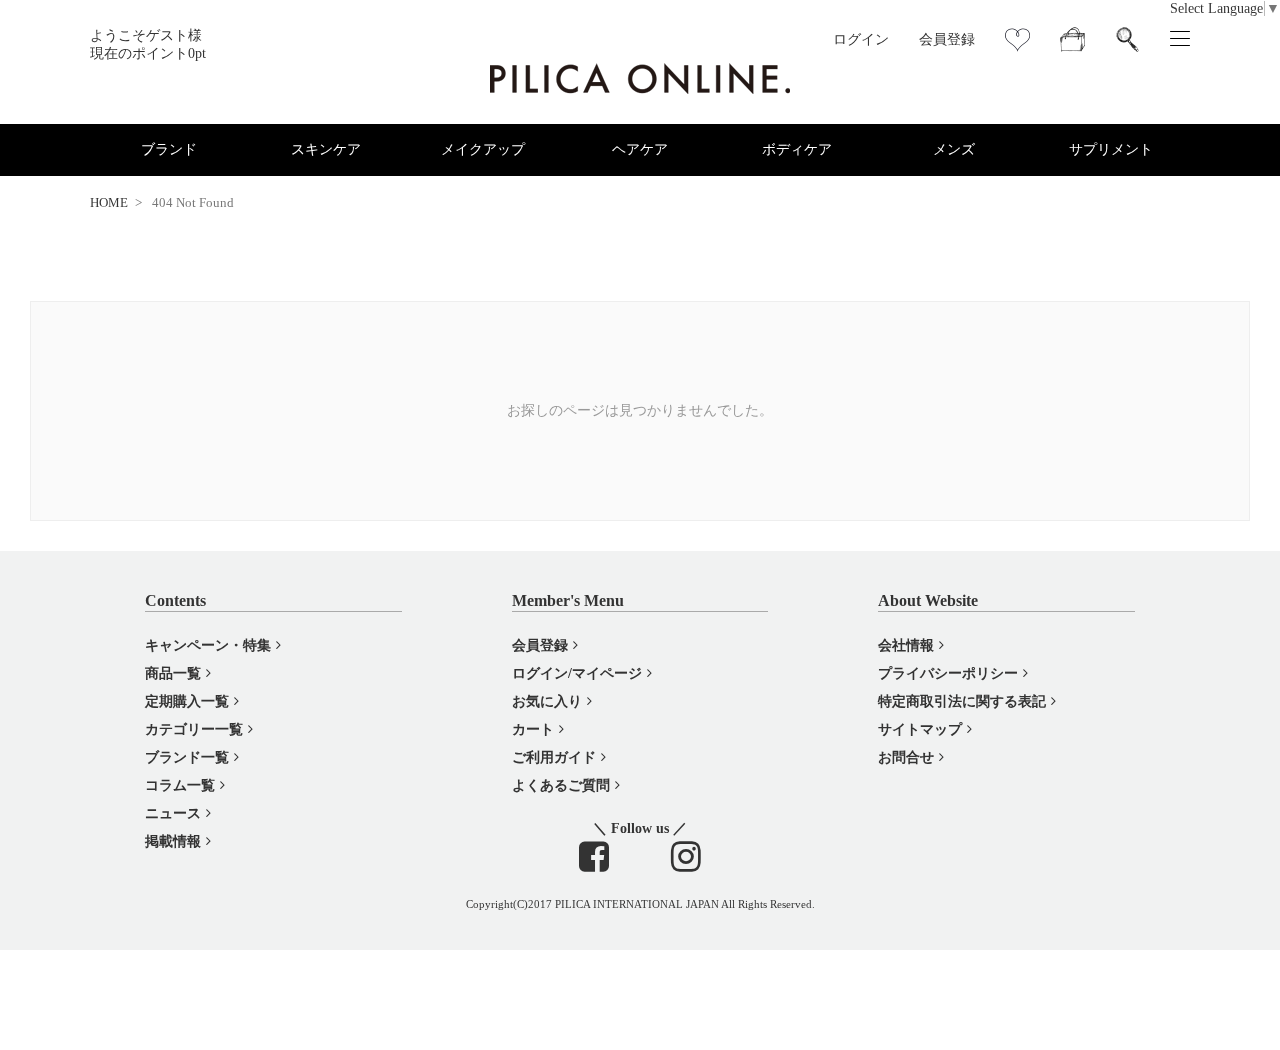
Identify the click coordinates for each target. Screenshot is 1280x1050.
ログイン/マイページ (577, 673)
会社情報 (906, 645)
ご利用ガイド (554, 757)
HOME (109, 203)
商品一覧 (173, 673)
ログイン (861, 39)
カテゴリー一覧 (194, 729)
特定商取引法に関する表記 (962, 701)
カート (533, 729)
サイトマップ (920, 729)
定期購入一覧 (187, 701)
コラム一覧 (180, 785)
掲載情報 (173, 841)
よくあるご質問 (561, 785)
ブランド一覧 (187, 757)
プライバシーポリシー (948, 673)
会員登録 (947, 39)
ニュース (173, 813)
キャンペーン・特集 (208, 645)
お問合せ (906, 757)
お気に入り (547, 701)
